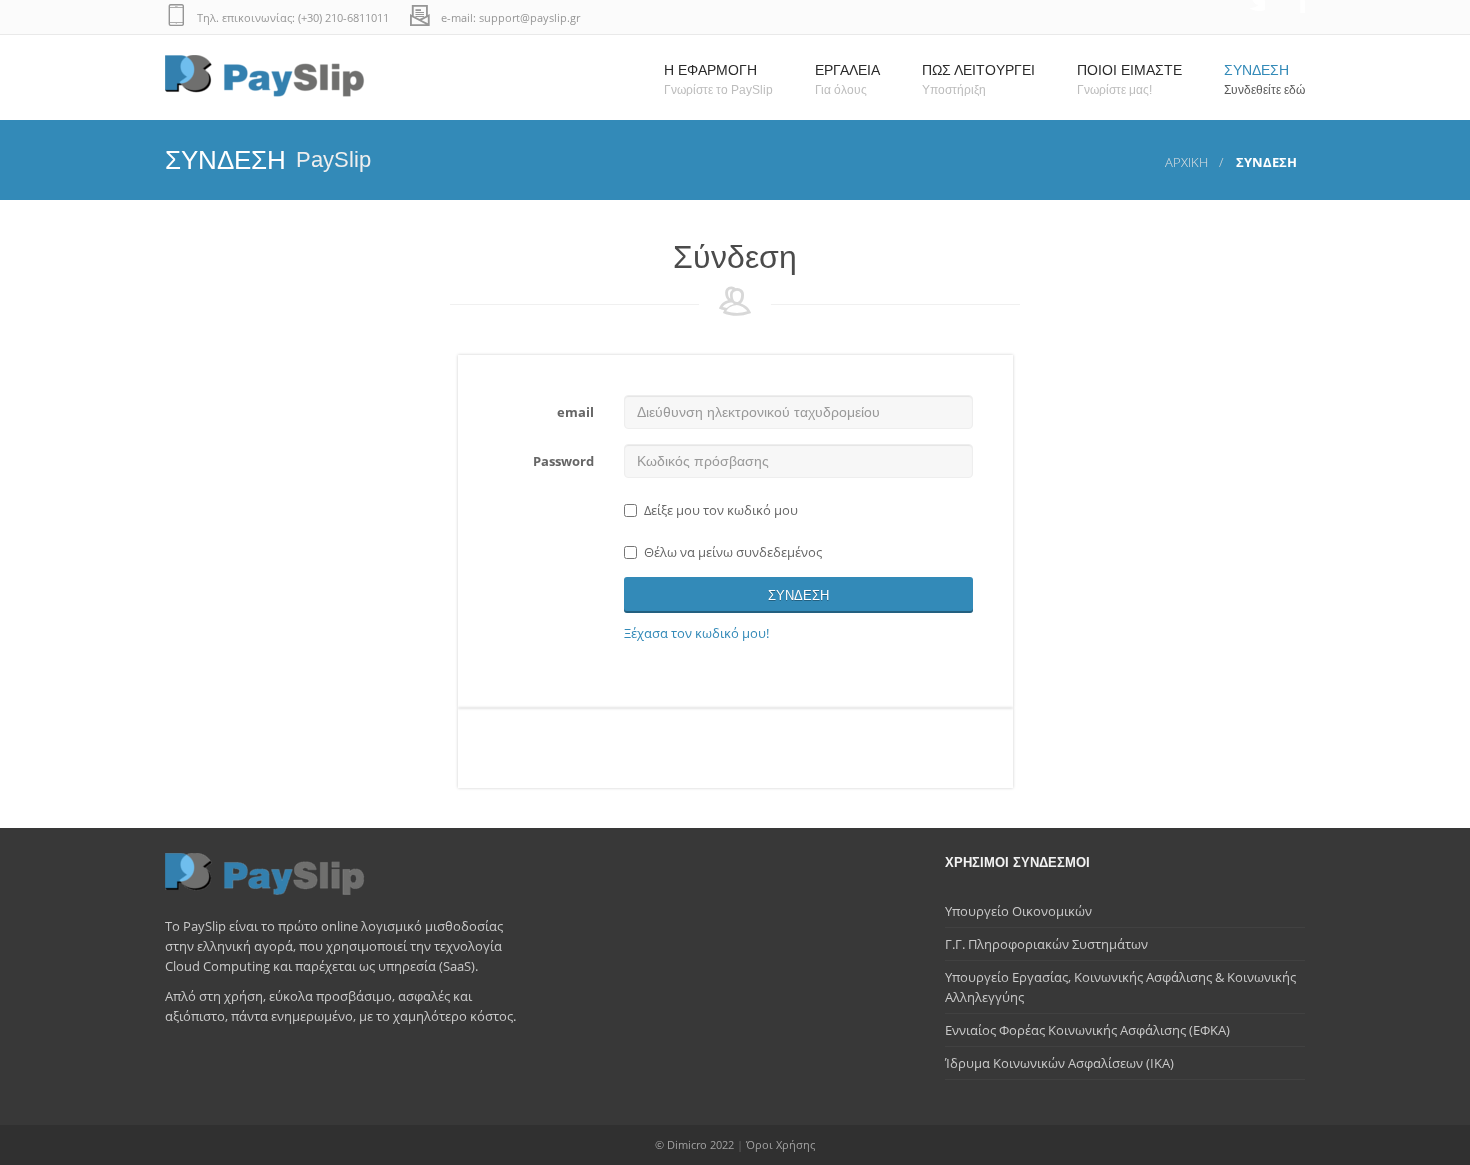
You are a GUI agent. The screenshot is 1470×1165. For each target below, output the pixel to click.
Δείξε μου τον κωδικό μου (721, 510)
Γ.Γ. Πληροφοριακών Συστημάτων (1046, 944)
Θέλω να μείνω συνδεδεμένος (733, 552)
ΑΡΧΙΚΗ (1186, 162)
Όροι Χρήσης (780, 1144)
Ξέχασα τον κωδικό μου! (696, 633)
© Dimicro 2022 (694, 1144)
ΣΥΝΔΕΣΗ (798, 595)
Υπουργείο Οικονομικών (1018, 911)
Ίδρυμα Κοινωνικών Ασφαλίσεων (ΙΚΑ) (1059, 1063)
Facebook (1285, 17)
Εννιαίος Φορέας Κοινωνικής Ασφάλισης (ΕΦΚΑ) (1087, 1030)
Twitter (1245, 17)
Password (563, 461)
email (575, 412)
